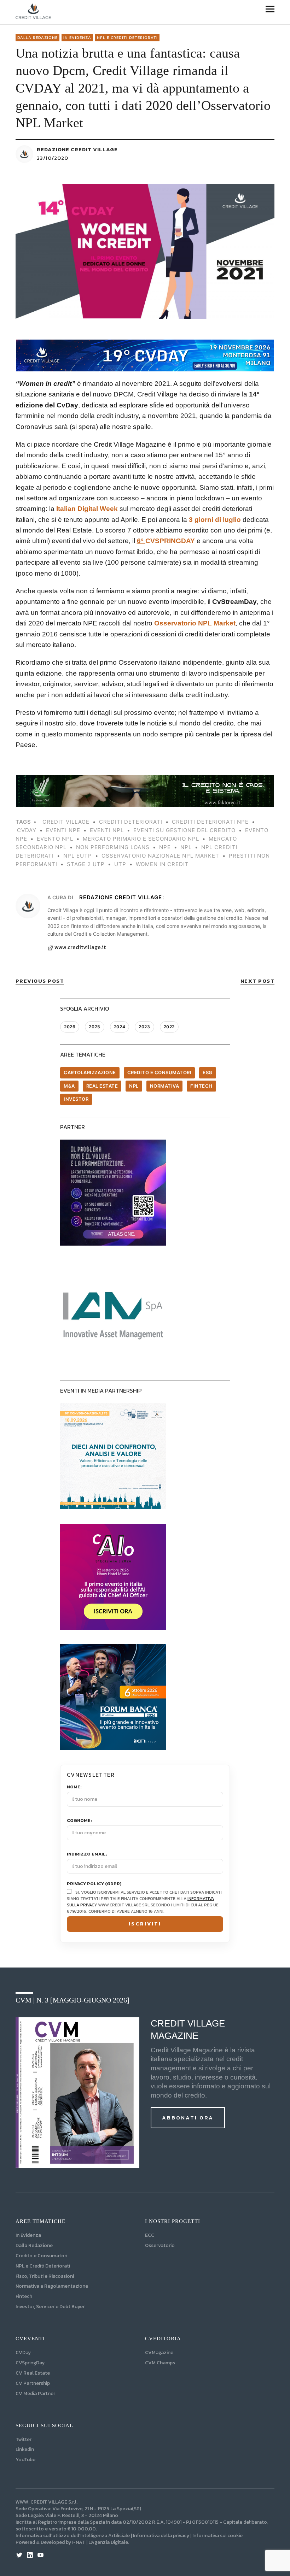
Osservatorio (160, 2245)
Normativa (165, 1086)
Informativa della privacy (161, 2536)
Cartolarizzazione (90, 1072)
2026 (70, 1027)
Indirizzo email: (87, 1854)
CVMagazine (159, 2352)
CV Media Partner (35, 2393)
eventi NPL (107, 830)
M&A (69, 1086)
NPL (134, 1086)
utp (120, 864)
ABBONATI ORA (188, 2118)
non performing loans (113, 847)
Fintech (201, 1086)
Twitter (24, 2439)
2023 (144, 1027)
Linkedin (25, 2449)
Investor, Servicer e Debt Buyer (50, 2307)
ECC (150, 2235)
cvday (27, 830)
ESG (208, 1072)
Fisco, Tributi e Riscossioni (45, 2276)
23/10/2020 (53, 158)
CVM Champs (160, 2363)
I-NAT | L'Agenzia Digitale (100, 2542)
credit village (66, 822)
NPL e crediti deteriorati (127, 37)
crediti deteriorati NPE (210, 822)
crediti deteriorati (131, 822)
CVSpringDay (30, 2363)
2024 (120, 1027)
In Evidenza (77, 37)
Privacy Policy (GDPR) (94, 1884)
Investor (76, 1099)
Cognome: (79, 1821)
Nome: (74, 1787)
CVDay (23, 2352)
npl (186, 847)
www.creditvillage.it (80, 947)
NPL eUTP (78, 856)
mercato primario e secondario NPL (141, 839)
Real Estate (102, 1086)
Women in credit (162, 864)
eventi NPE (63, 830)
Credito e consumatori (159, 1072)
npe (165, 847)
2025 (94, 1027)
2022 (169, 1027)
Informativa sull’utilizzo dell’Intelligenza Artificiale (73, 2536)
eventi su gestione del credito (184, 830)
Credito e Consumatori (41, 2256)
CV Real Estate (33, 2373)
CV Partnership (33, 2383)
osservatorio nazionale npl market (160, 856)
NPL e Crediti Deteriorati (43, 2266)
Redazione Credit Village (77, 149)
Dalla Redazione (37, 37)
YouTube (25, 2460)
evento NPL (55, 839)
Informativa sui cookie (217, 2536)
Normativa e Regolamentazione (52, 2286)
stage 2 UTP (86, 864)
